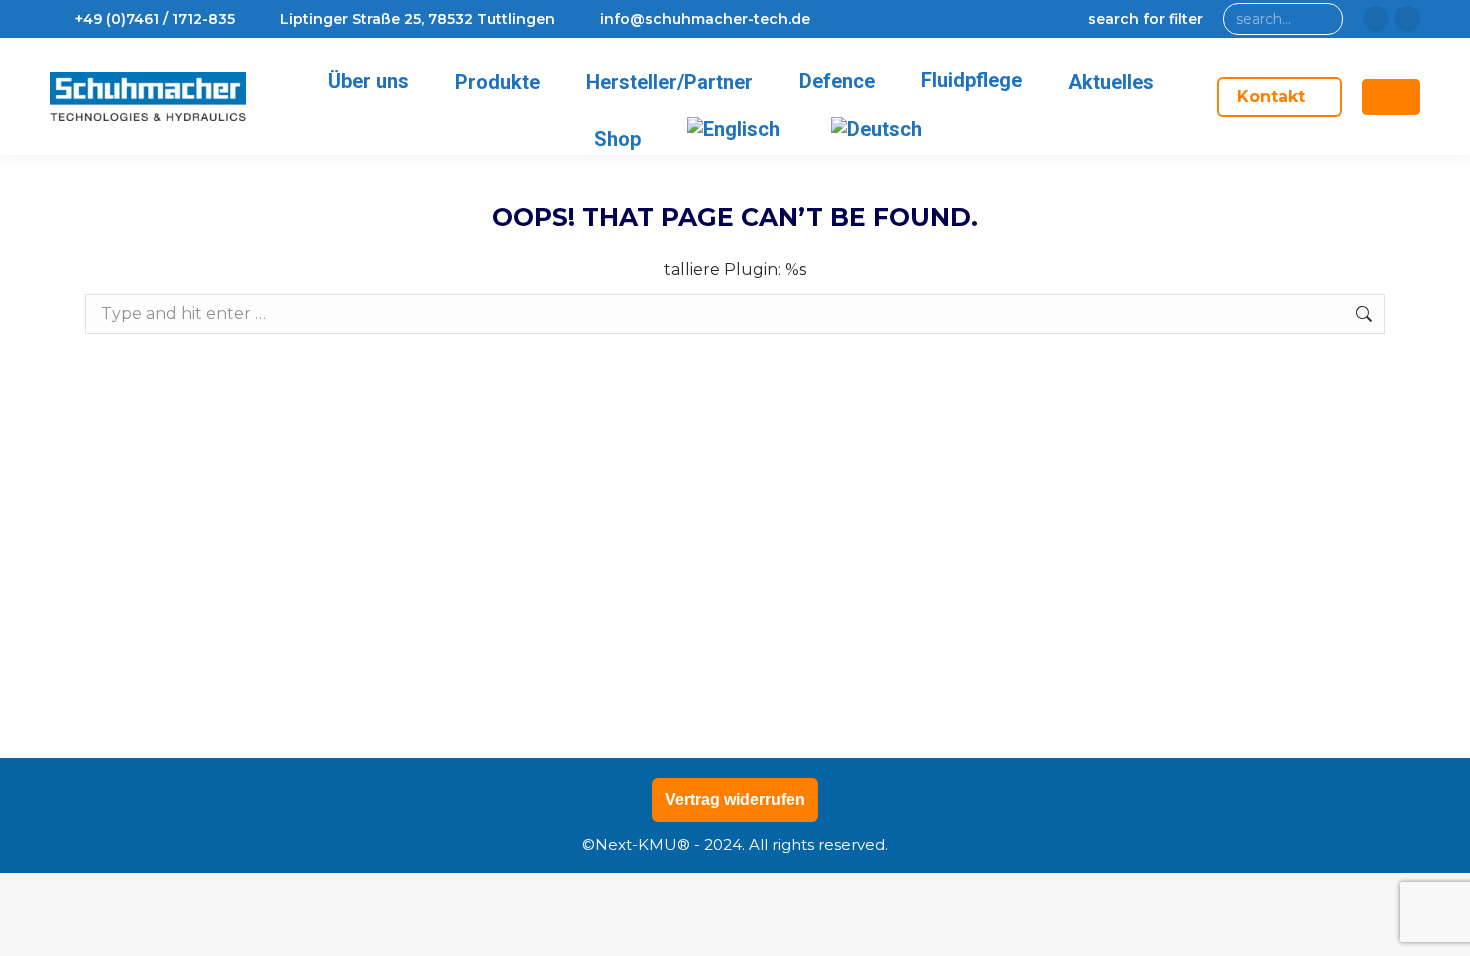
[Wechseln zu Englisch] (737, 129)
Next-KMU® (642, 844)
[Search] (1323, 19)
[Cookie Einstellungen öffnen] (44, 930)
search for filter (1145, 19)
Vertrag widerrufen (735, 799)
